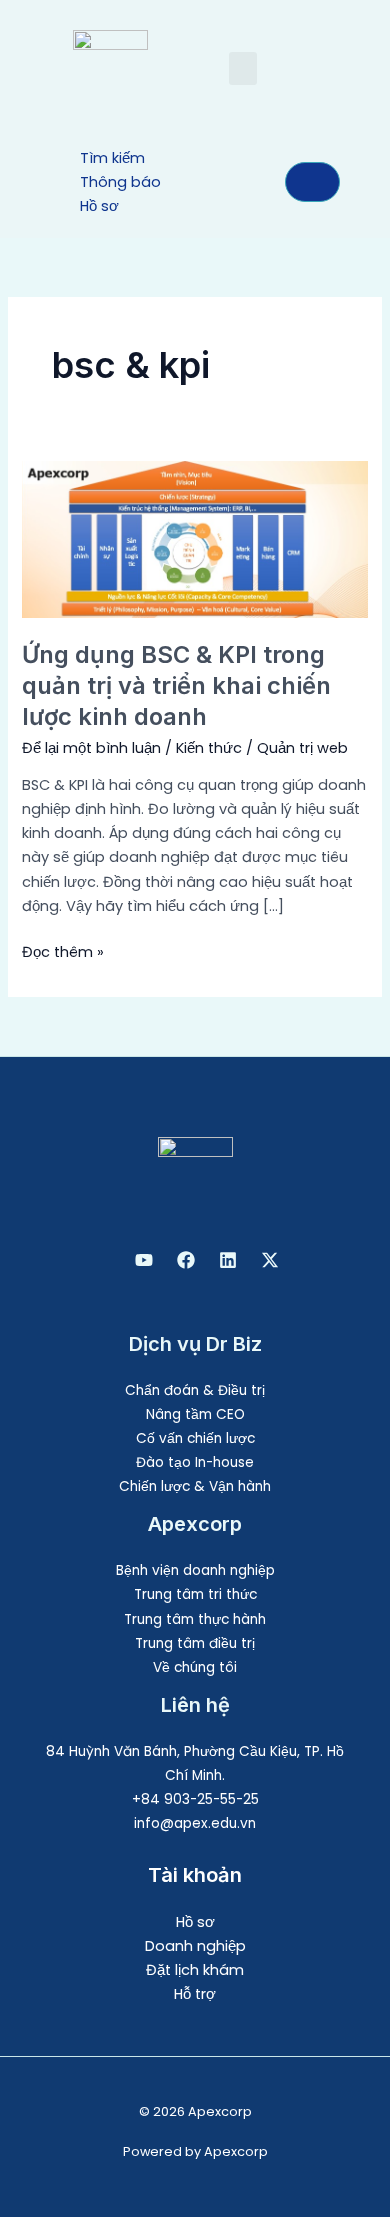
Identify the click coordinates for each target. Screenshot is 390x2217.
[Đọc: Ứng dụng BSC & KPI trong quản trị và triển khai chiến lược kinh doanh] (194, 539)
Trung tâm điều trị (195, 1643)
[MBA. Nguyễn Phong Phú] (228, 1260)
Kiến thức (209, 748)
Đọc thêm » (63, 951)
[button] (243, 68)
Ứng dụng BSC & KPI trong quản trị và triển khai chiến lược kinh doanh (176, 685)
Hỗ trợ (195, 1994)
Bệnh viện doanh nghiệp (195, 1570)
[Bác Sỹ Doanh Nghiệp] (144, 1260)
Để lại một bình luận (91, 748)
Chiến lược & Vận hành (195, 1486)
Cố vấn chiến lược (195, 1438)
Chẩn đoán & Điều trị (195, 1390)
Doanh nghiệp (195, 1946)
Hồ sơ (195, 1922)
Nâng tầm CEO (195, 1414)
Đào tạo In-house (195, 1462)
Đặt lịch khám (195, 1970)
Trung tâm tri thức (195, 1594)
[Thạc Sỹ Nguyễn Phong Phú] (186, 1260)
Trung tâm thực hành (195, 1619)
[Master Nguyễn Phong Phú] (270, 1260)
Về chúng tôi (195, 1667)
